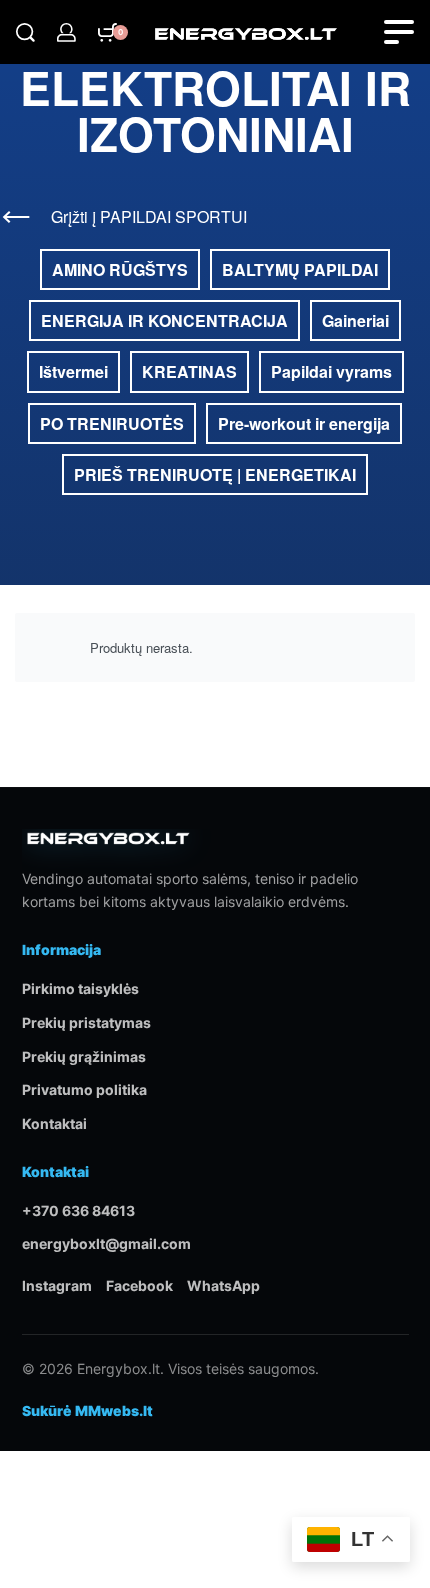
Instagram (57, 1285)
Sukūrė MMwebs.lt (87, 1410)
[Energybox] (108, 846)
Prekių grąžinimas (84, 1056)
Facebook (139, 1285)
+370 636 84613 (78, 1210)
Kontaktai (54, 1123)
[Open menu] (399, 32)
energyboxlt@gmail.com (106, 1243)
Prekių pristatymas (86, 1022)
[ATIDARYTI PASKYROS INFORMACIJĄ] (66, 32)
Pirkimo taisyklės (80, 988)
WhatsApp (223, 1285)
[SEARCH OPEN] (25, 32)
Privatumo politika (84, 1089)
